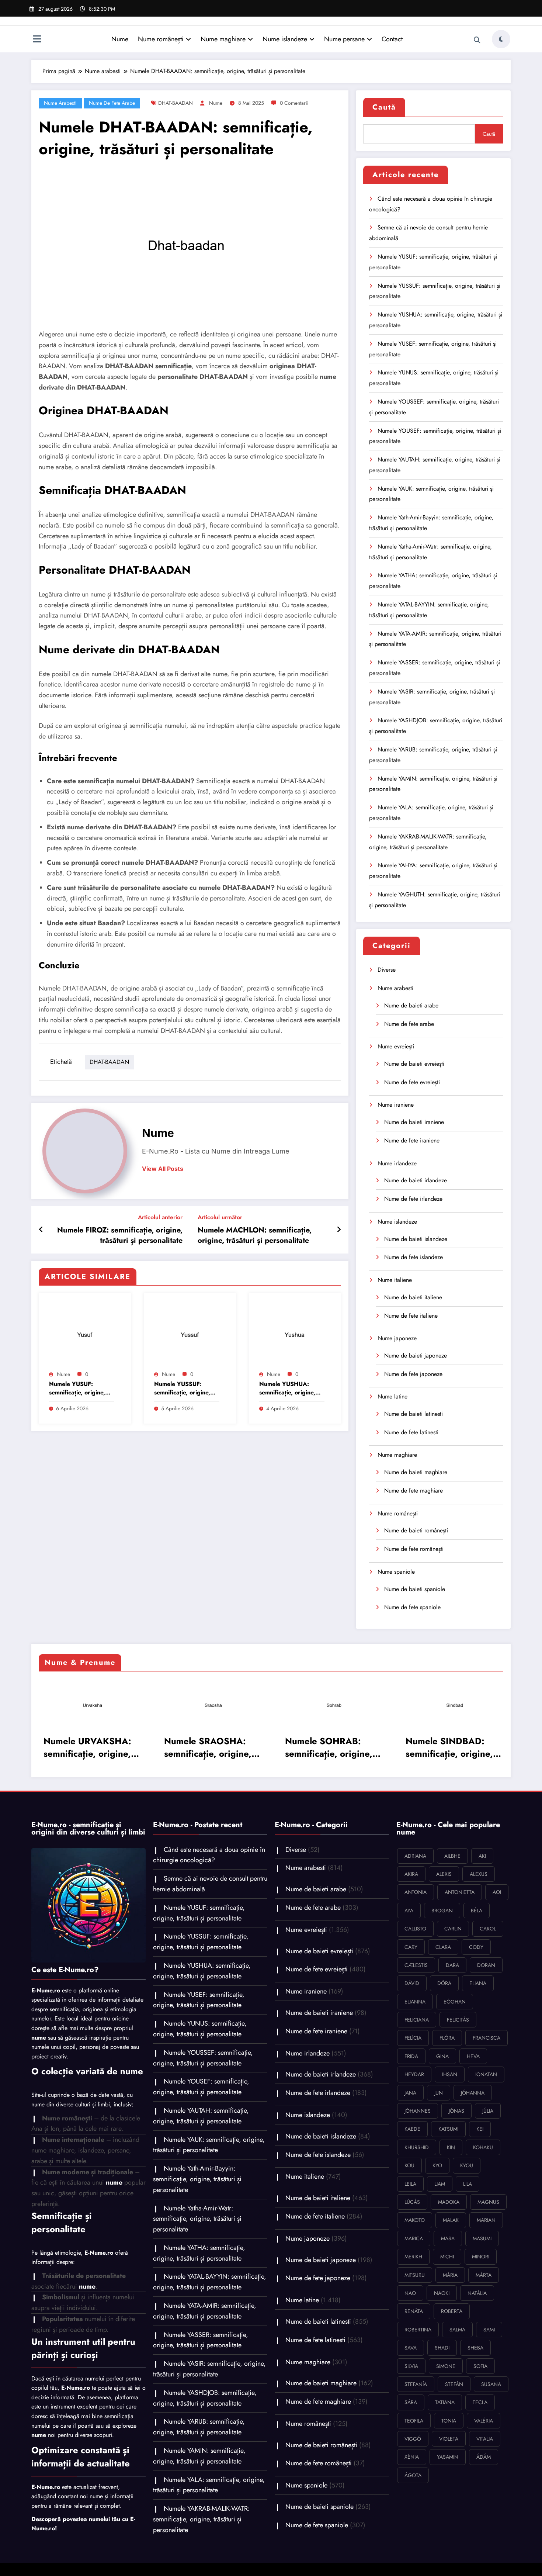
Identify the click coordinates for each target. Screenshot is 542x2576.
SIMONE (446, 2366)
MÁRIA (450, 2275)
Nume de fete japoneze (413, 1374)
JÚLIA (488, 2111)
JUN (439, 2093)
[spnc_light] (501, 39)
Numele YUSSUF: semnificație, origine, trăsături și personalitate (182, 1388)
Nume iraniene (396, 1105)
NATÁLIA (477, 2293)
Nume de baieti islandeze (416, 1239)
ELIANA (478, 1983)
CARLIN (453, 1929)
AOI (497, 1892)
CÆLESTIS (416, 1965)
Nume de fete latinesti (411, 1432)
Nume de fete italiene (411, 1316)
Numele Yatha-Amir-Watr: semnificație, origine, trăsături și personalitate (197, 2219)
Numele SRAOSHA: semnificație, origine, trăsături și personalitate (206, 1747)
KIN (451, 2147)
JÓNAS (456, 2111)
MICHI (447, 2257)
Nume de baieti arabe (411, 1005)
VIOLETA (449, 2439)
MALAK (451, 2220)
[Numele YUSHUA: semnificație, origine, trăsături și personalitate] (295, 1333)
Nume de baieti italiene (413, 1297)
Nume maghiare (223, 39)
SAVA (411, 2348)
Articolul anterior (160, 1217)
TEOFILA (414, 2421)
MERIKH (413, 2257)
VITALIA (485, 2439)
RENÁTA (414, 2311)
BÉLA (477, 1911)
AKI (482, 1856)
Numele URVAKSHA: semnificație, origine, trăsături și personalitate (85, 1747)
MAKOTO (415, 2220)
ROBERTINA (418, 2330)
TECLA (480, 2402)
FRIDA (411, 2056)
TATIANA (445, 2402)
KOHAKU (483, 2147)
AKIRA (411, 1874)
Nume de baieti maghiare (416, 1472)
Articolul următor (220, 1217)
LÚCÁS (412, 2202)
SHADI (442, 2348)
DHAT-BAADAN (176, 103)
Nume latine (392, 1396)
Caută (384, 107)
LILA (468, 2184)
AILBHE (452, 1856)
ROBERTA (452, 2311)
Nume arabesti (60, 103)
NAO (410, 2293)
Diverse (387, 970)
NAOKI (442, 2293)
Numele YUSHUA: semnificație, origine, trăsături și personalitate (287, 1388)
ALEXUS (479, 1874)
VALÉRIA (484, 2421)
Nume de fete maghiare (414, 1491)
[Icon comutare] (37, 40)
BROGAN (442, 1911)
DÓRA (444, 1983)
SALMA (457, 2330)
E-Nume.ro (46, 1990)
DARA (452, 1965)
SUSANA (491, 2384)
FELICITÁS (458, 2020)
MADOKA (449, 2202)
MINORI (481, 2257)
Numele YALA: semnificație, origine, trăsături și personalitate (209, 2485)
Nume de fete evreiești (412, 1082)
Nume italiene (395, 1280)
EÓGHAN (455, 2002)
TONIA (449, 2421)
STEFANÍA (416, 2384)
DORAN (486, 1965)
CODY (476, 1947)
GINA (442, 2056)
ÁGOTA (413, 2475)
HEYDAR (414, 2074)
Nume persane (344, 39)
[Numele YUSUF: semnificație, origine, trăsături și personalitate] (85, 1333)
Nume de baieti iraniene (414, 1122)
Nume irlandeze (397, 1163)
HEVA (473, 2056)
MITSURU (415, 2275)
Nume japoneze (397, 1338)
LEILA (410, 2184)
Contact (392, 39)
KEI (480, 2129)
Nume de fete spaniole (412, 1607)
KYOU (467, 2165)
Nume (120, 39)
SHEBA (475, 2348)
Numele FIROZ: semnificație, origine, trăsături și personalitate (120, 1235)
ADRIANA (415, 1856)
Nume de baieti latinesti (414, 1414)
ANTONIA (416, 1892)
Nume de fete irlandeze (413, 1199)
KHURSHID (417, 2147)
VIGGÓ (413, 2439)
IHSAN (450, 2074)
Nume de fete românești (414, 1549)
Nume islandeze (285, 39)
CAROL (488, 1929)
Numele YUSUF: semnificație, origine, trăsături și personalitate (77, 1388)
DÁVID (412, 1983)
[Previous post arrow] (41, 1230)
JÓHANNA (473, 2093)
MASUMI (482, 2238)
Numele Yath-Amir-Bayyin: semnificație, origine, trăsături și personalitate (197, 2179)
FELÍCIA (413, 2038)
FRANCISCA (487, 2038)
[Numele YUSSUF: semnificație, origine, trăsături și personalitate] (190, 1333)
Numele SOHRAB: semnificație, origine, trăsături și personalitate (326, 1747)
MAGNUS (488, 2202)
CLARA (443, 1947)
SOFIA (480, 2366)
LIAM (440, 2184)
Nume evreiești (396, 1046)
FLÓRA (447, 2038)
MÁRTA (484, 2275)
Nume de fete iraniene (412, 1140)
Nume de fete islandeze (414, 1257)
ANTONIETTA (460, 1892)
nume (216, 103)
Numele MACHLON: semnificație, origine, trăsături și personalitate (255, 1235)
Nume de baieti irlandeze (416, 1180)
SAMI (489, 2330)
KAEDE (412, 2129)
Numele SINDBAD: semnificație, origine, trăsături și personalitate (447, 1747)
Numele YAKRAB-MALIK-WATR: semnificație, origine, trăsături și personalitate (201, 2519)
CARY (411, 1947)
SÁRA (411, 2402)
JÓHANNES (418, 2111)
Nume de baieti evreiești (414, 1064)
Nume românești (161, 39)
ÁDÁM (484, 2457)
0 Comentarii (294, 103)
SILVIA (411, 2366)
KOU (409, 2165)
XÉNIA (412, 2457)
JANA (410, 2093)
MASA (448, 2238)
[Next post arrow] (339, 1230)
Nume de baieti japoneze (416, 1356)
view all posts (163, 1169)
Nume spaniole (396, 1572)
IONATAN (486, 2074)
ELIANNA (415, 2002)
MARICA (414, 2238)
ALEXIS (444, 1874)
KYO (437, 2165)
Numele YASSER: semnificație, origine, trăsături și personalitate (201, 2340)
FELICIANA (417, 2020)
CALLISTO (415, 1929)
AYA (409, 1911)
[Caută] (477, 40)
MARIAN (486, 2220)
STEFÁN (454, 2384)
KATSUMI (448, 2129)
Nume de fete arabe (112, 103)
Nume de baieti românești (416, 1530)
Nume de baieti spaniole (415, 1589)
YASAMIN (448, 2457)
